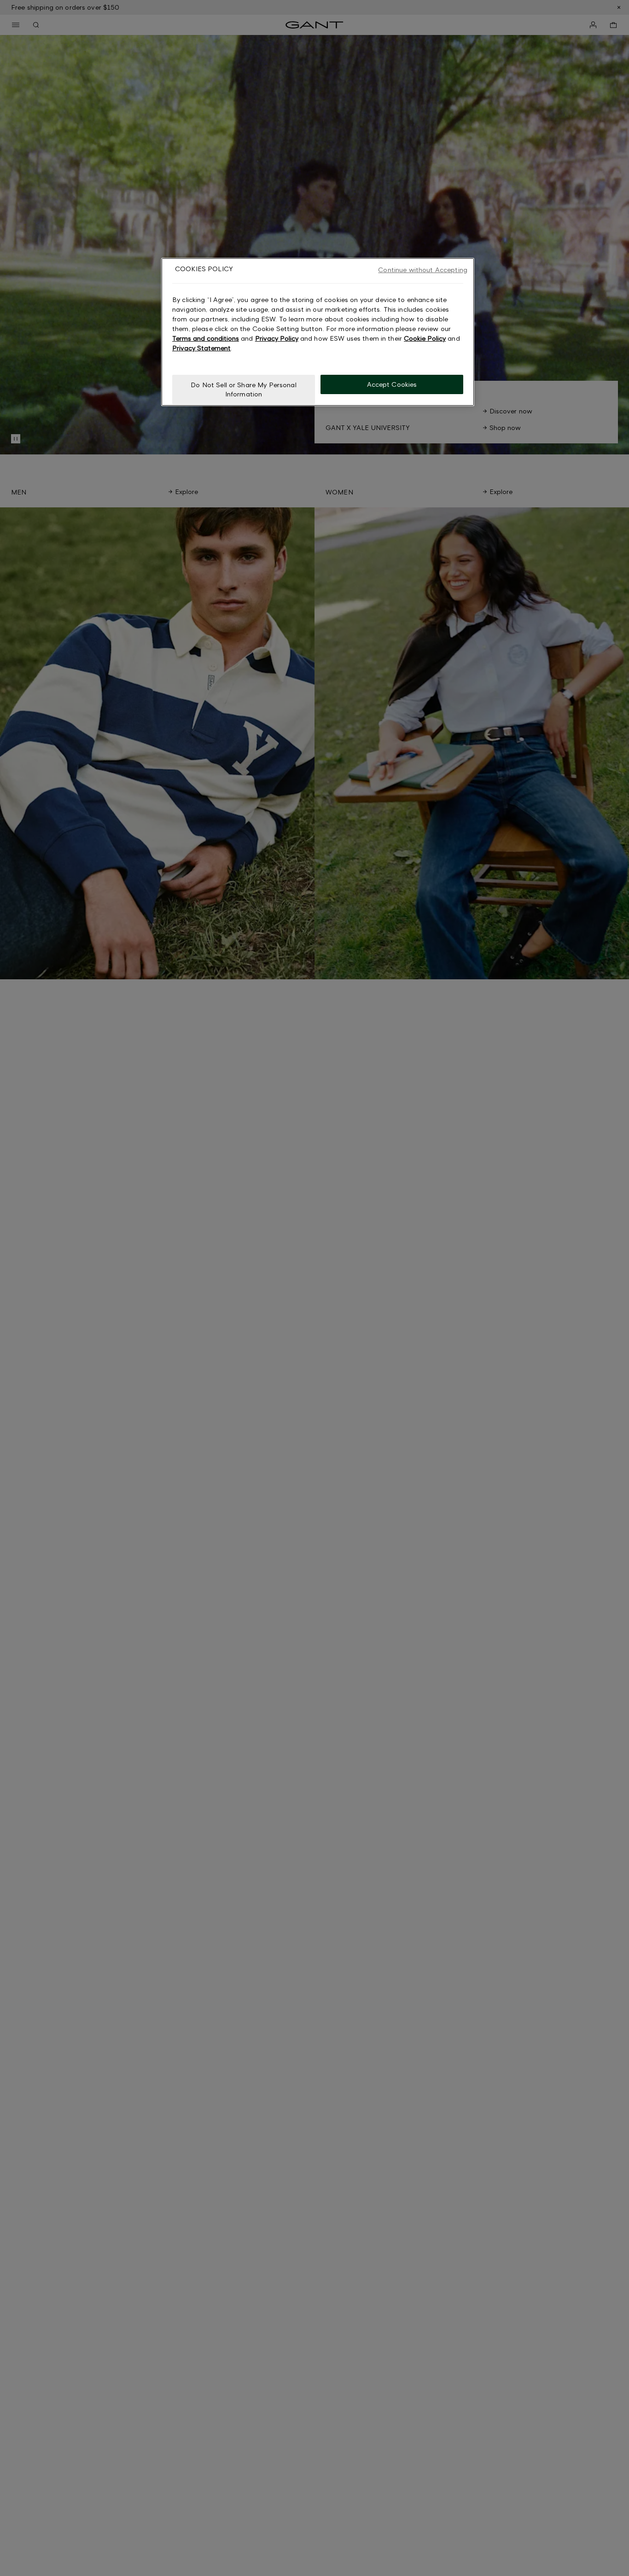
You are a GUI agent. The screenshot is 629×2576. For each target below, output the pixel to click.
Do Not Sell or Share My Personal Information (243, 389)
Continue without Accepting (423, 270)
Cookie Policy (425, 338)
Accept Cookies (392, 384)
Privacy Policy (277, 338)
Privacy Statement (201, 348)
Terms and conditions (206, 338)
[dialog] (318, 332)
